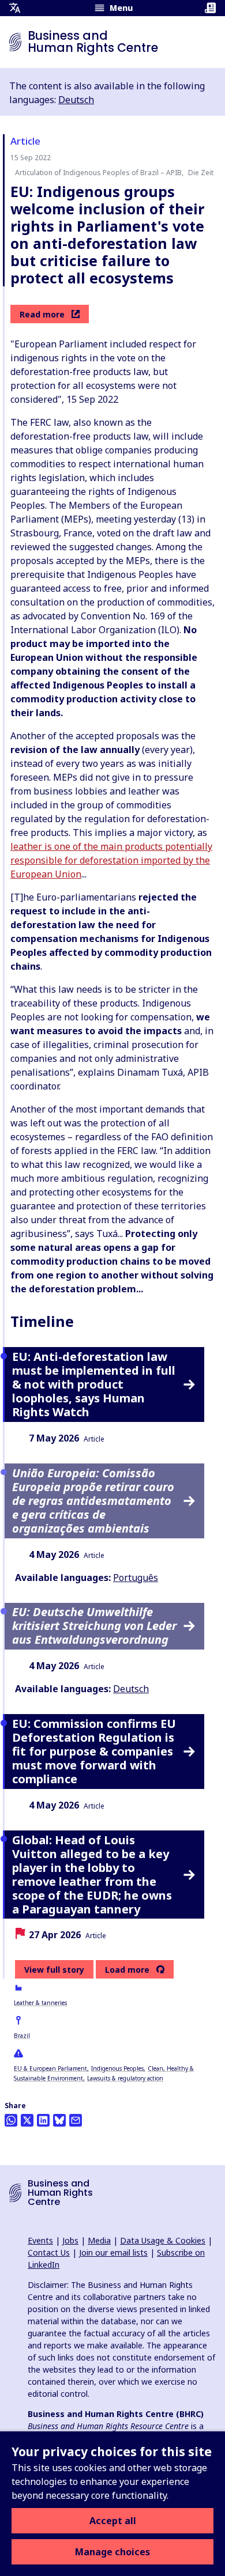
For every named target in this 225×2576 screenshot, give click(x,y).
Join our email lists (113, 2252)
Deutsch (76, 100)
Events (40, 2240)
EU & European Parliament (50, 2068)
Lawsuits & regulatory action (125, 2078)
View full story (54, 1970)
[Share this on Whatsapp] (11, 2120)
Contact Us (49, 2252)
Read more (42, 314)
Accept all (113, 2521)
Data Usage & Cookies (163, 2240)
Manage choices (112, 2552)
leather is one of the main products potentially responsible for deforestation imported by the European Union (111, 860)
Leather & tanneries (40, 2003)
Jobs (70, 2240)
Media (99, 2240)
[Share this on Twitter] (27, 2120)
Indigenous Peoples (117, 2068)
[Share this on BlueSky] (59, 2120)
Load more (127, 1970)
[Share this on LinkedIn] (43, 2120)
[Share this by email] (76, 2120)
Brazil (22, 2036)
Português (136, 1578)
